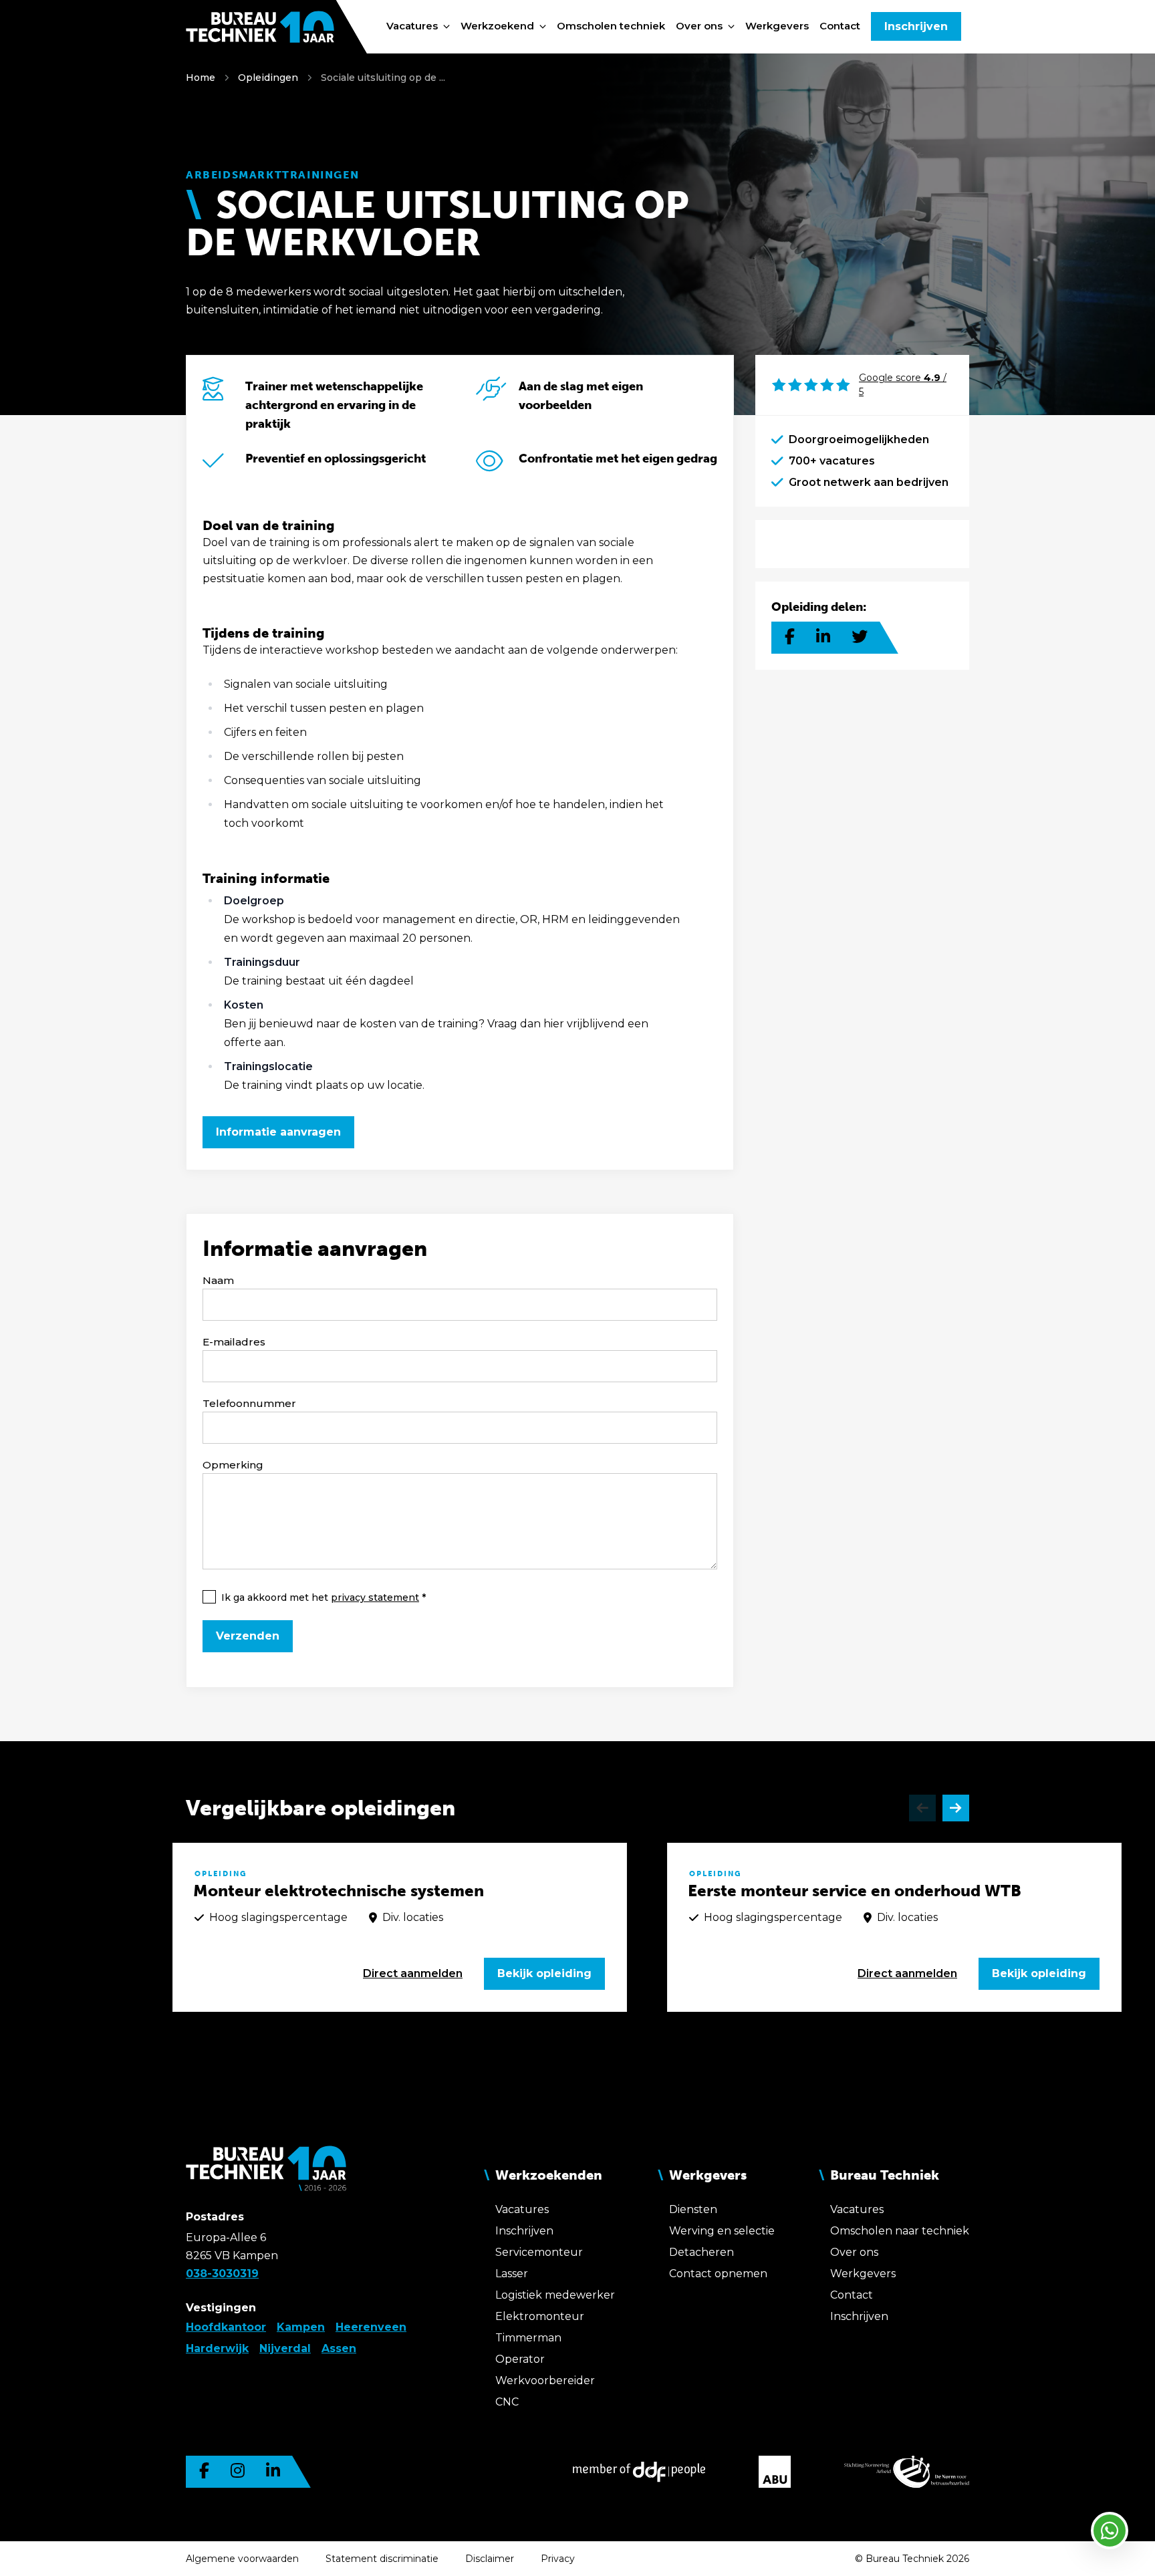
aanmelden (413, 1973)
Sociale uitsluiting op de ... (383, 78)
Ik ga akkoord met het (320, 1597)
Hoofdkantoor (226, 2327)
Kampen (301, 2327)
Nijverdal (285, 2348)
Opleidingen (268, 78)
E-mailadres (234, 1342)
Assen (339, 2348)
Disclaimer (490, 2559)
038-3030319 (222, 2274)
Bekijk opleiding (544, 1973)
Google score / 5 (903, 385)
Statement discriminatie (382, 2559)
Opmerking (233, 1465)
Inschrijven (916, 26)
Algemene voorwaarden (242, 2559)
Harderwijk (217, 2348)
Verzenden (248, 1636)
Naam (218, 1280)
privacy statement (375, 1597)
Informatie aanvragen (278, 1132)
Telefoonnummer (249, 1403)
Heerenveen (371, 2327)
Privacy (558, 2559)
